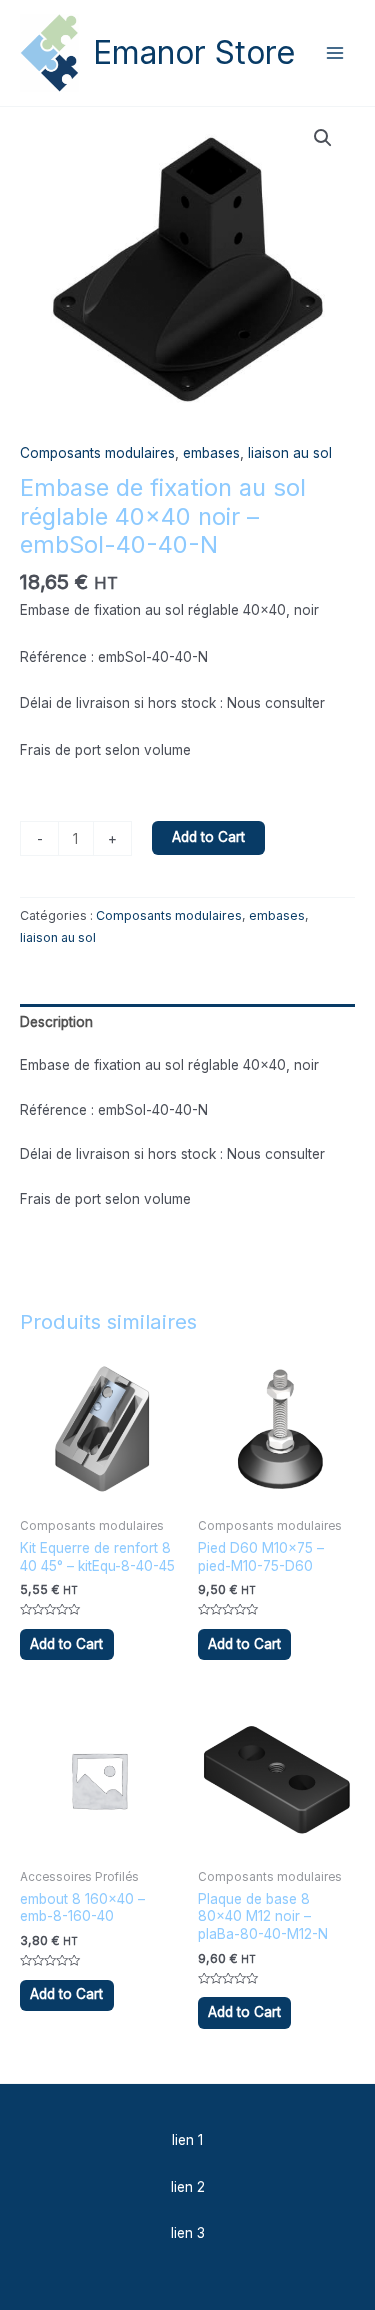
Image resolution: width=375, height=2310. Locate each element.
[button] (323, 138)
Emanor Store (194, 52)
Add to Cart (208, 837)
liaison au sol (290, 453)
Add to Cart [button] (66, 1644)
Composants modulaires (97, 453)
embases (211, 453)
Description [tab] (56, 1022)
